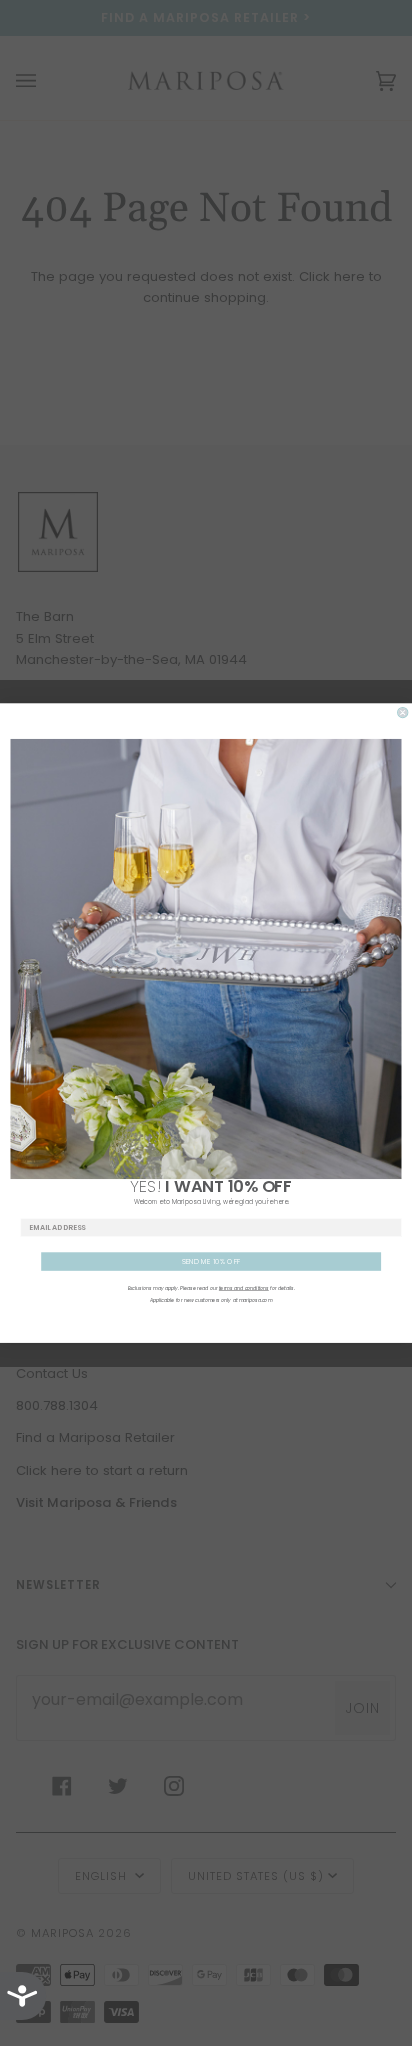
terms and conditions (244, 1288)
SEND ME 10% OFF (211, 1261)
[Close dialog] (403, 712)
